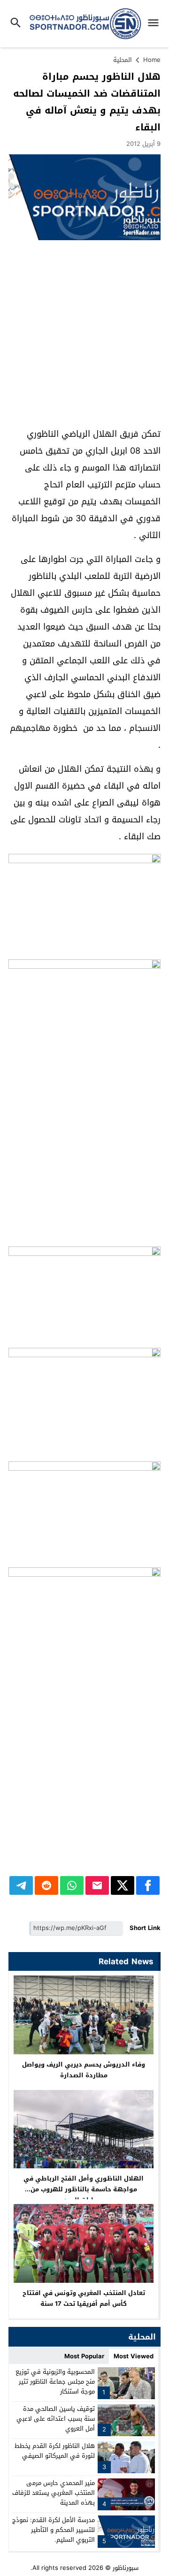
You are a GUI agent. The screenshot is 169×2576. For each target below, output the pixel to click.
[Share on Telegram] (21, 1885)
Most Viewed (134, 2356)
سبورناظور (126, 2568)
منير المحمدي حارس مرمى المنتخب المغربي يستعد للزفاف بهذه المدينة (54, 2493)
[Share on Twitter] (123, 1885)
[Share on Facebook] (148, 1885)
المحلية (123, 60)
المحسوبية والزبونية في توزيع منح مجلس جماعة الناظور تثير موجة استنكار (55, 2382)
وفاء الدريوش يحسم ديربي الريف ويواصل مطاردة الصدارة (84, 2070)
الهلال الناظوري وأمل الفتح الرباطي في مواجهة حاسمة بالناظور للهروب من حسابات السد (84, 2189)
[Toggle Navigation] (156, 24)
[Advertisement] (84, 334)
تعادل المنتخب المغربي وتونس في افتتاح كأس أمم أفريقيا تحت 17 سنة (84, 2298)
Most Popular (84, 2356)
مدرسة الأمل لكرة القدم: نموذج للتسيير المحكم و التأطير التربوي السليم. (54, 2530)
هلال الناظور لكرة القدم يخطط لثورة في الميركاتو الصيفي (55, 2451)
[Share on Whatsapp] (72, 1885)
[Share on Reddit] (46, 1885)
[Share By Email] (97, 1885)
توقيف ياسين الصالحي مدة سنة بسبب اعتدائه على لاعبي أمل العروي (56, 2419)
